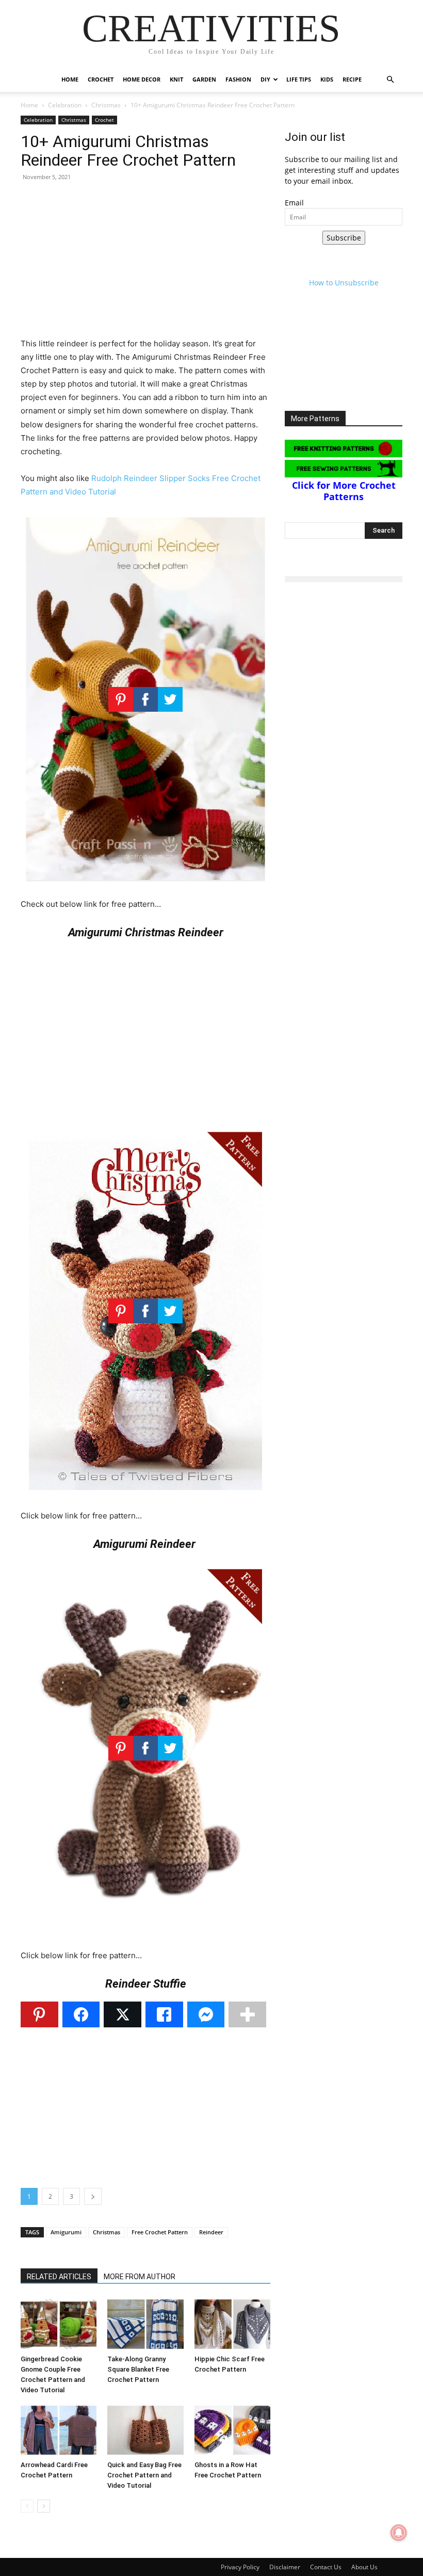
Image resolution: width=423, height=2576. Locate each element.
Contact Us (326, 2567)
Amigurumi (66, 2232)
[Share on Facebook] (81, 2014)
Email (294, 203)
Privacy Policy (240, 2567)
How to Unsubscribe (344, 283)
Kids (327, 79)
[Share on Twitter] (123, 2014)
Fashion (238, 79)
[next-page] (44, 2506)
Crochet (101, 79)
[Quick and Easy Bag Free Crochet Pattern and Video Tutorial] (145, 2430)
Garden (204, 79)
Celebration (65, 105)
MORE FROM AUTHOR (140, 2277)
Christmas (106, 105)
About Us (364, 2567)
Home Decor (142, 79)
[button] (390, 80)
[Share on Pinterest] (39, 2014)
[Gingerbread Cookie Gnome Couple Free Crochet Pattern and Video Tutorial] (59, 2324)
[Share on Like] (164, 2014)
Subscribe (344, 238)
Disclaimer (285, 2567)
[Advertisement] (145, 265)
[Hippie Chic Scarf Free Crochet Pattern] (232, 2324)
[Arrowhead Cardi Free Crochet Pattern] (59, 2430)
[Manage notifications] (399, 2533)
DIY (265, 79)
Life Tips (299, 79)
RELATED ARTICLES (59, 2277)
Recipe (352, 79)
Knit (176, 79)
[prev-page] (27, 2506)
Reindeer (211, 2232)
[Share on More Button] (247, 2014)
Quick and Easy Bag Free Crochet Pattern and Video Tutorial (144, 2475)
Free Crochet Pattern (160, 2232)
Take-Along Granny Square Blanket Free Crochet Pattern (138, 2369)
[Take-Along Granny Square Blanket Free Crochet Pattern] (145, 2324)
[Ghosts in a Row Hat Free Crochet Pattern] (232, 2430)
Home (70, 79)
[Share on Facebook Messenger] (206, 2014)
